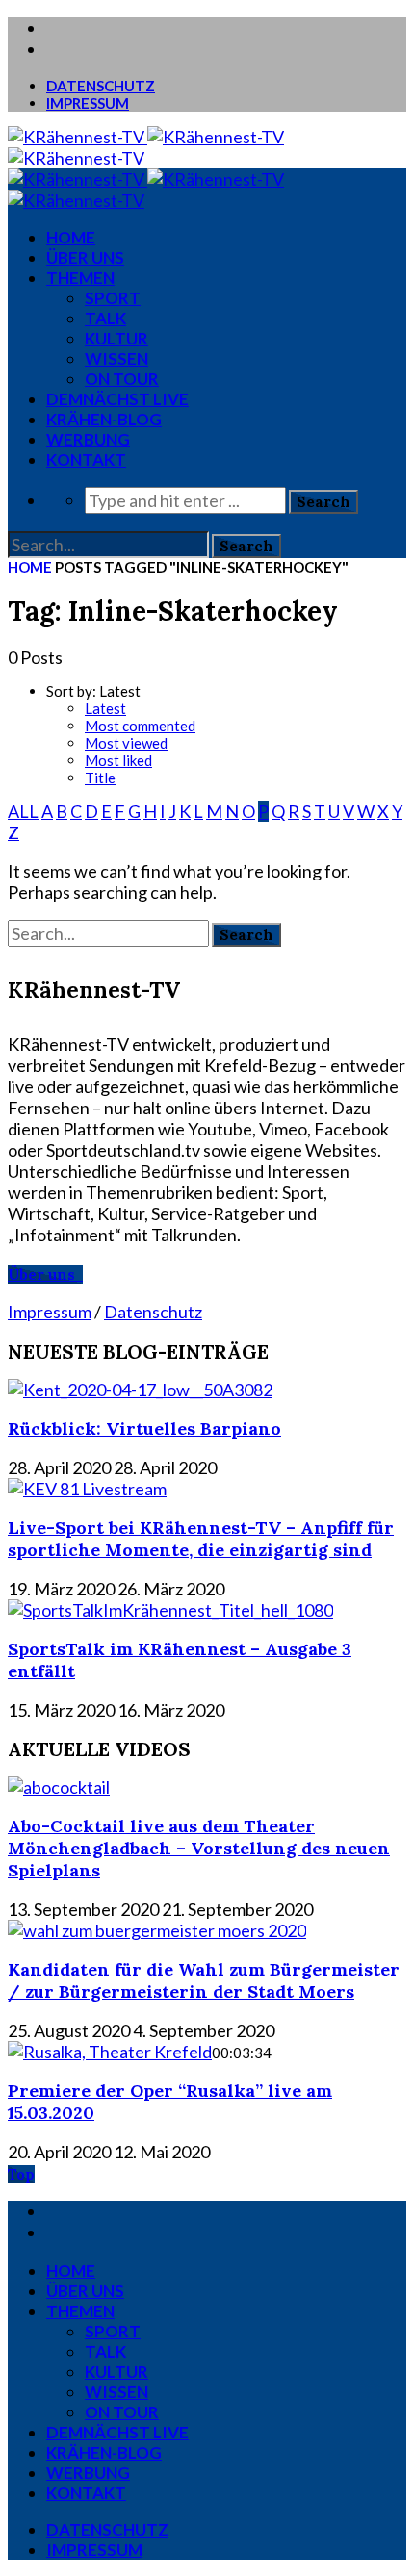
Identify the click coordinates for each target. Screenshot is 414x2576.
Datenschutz (101, 86)
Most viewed (126, 743)
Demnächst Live (117, 399)
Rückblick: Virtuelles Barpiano (144, 1428)
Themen (80, 278)
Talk (105, 318)
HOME (71, 237)
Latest (105, 708)
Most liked (118, 760)
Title (100, 778)
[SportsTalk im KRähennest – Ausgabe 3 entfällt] (170, 1610)
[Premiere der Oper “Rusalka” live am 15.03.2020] (110, 2052)
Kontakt (86, 459)
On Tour (122, 379)
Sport (113, 298)
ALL (23, 811)
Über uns (85, 257)
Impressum (88, 103)
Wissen (116, 358)
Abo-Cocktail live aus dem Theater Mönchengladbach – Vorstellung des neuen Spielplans (199, 1848)
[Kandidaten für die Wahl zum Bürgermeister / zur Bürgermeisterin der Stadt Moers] (157, 1930)
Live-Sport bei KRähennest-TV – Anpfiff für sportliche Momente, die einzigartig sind (201, 1539)
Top (21, 2174)
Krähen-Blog (104, 419)
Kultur (116, 338)
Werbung (88, 439)
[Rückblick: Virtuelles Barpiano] (140, 1390)
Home (30, 567)
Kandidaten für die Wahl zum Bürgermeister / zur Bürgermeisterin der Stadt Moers (204, 1980)
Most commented (140, 726)
